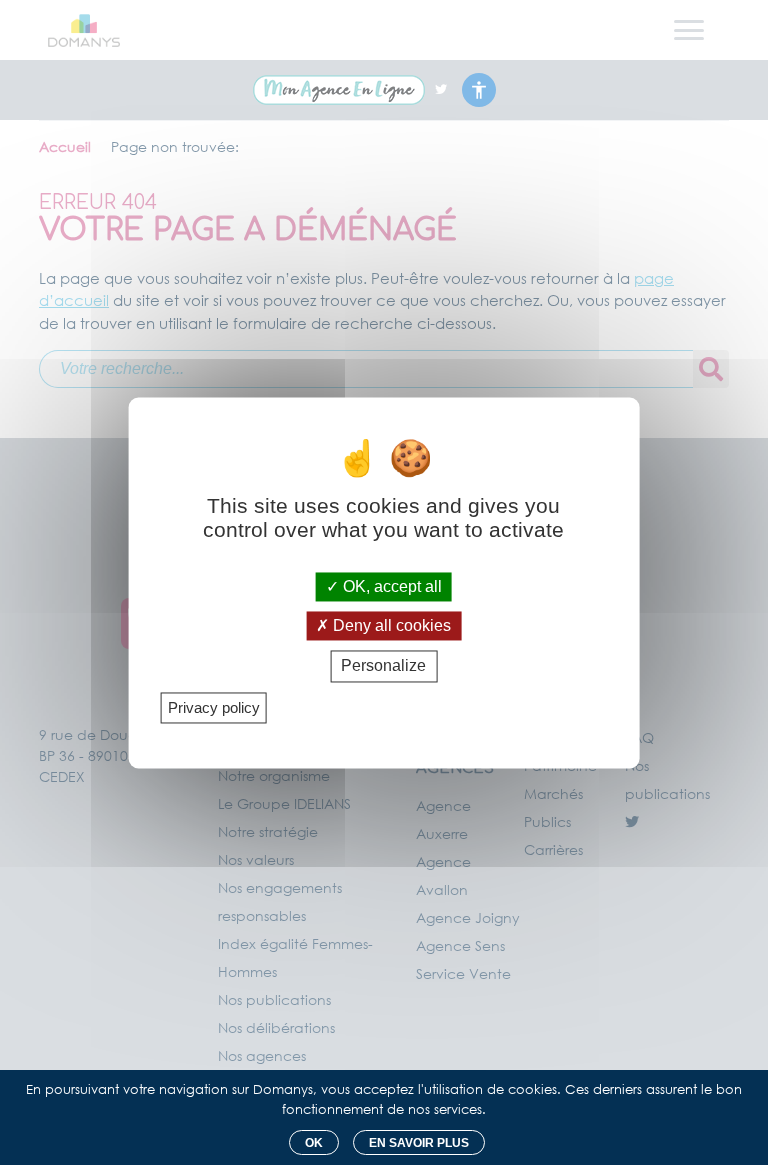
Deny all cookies (390, 626)
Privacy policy (214, 707)
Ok (314, 1143)
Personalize (383, 666)
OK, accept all (390, 586)
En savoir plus (419, 1143)
